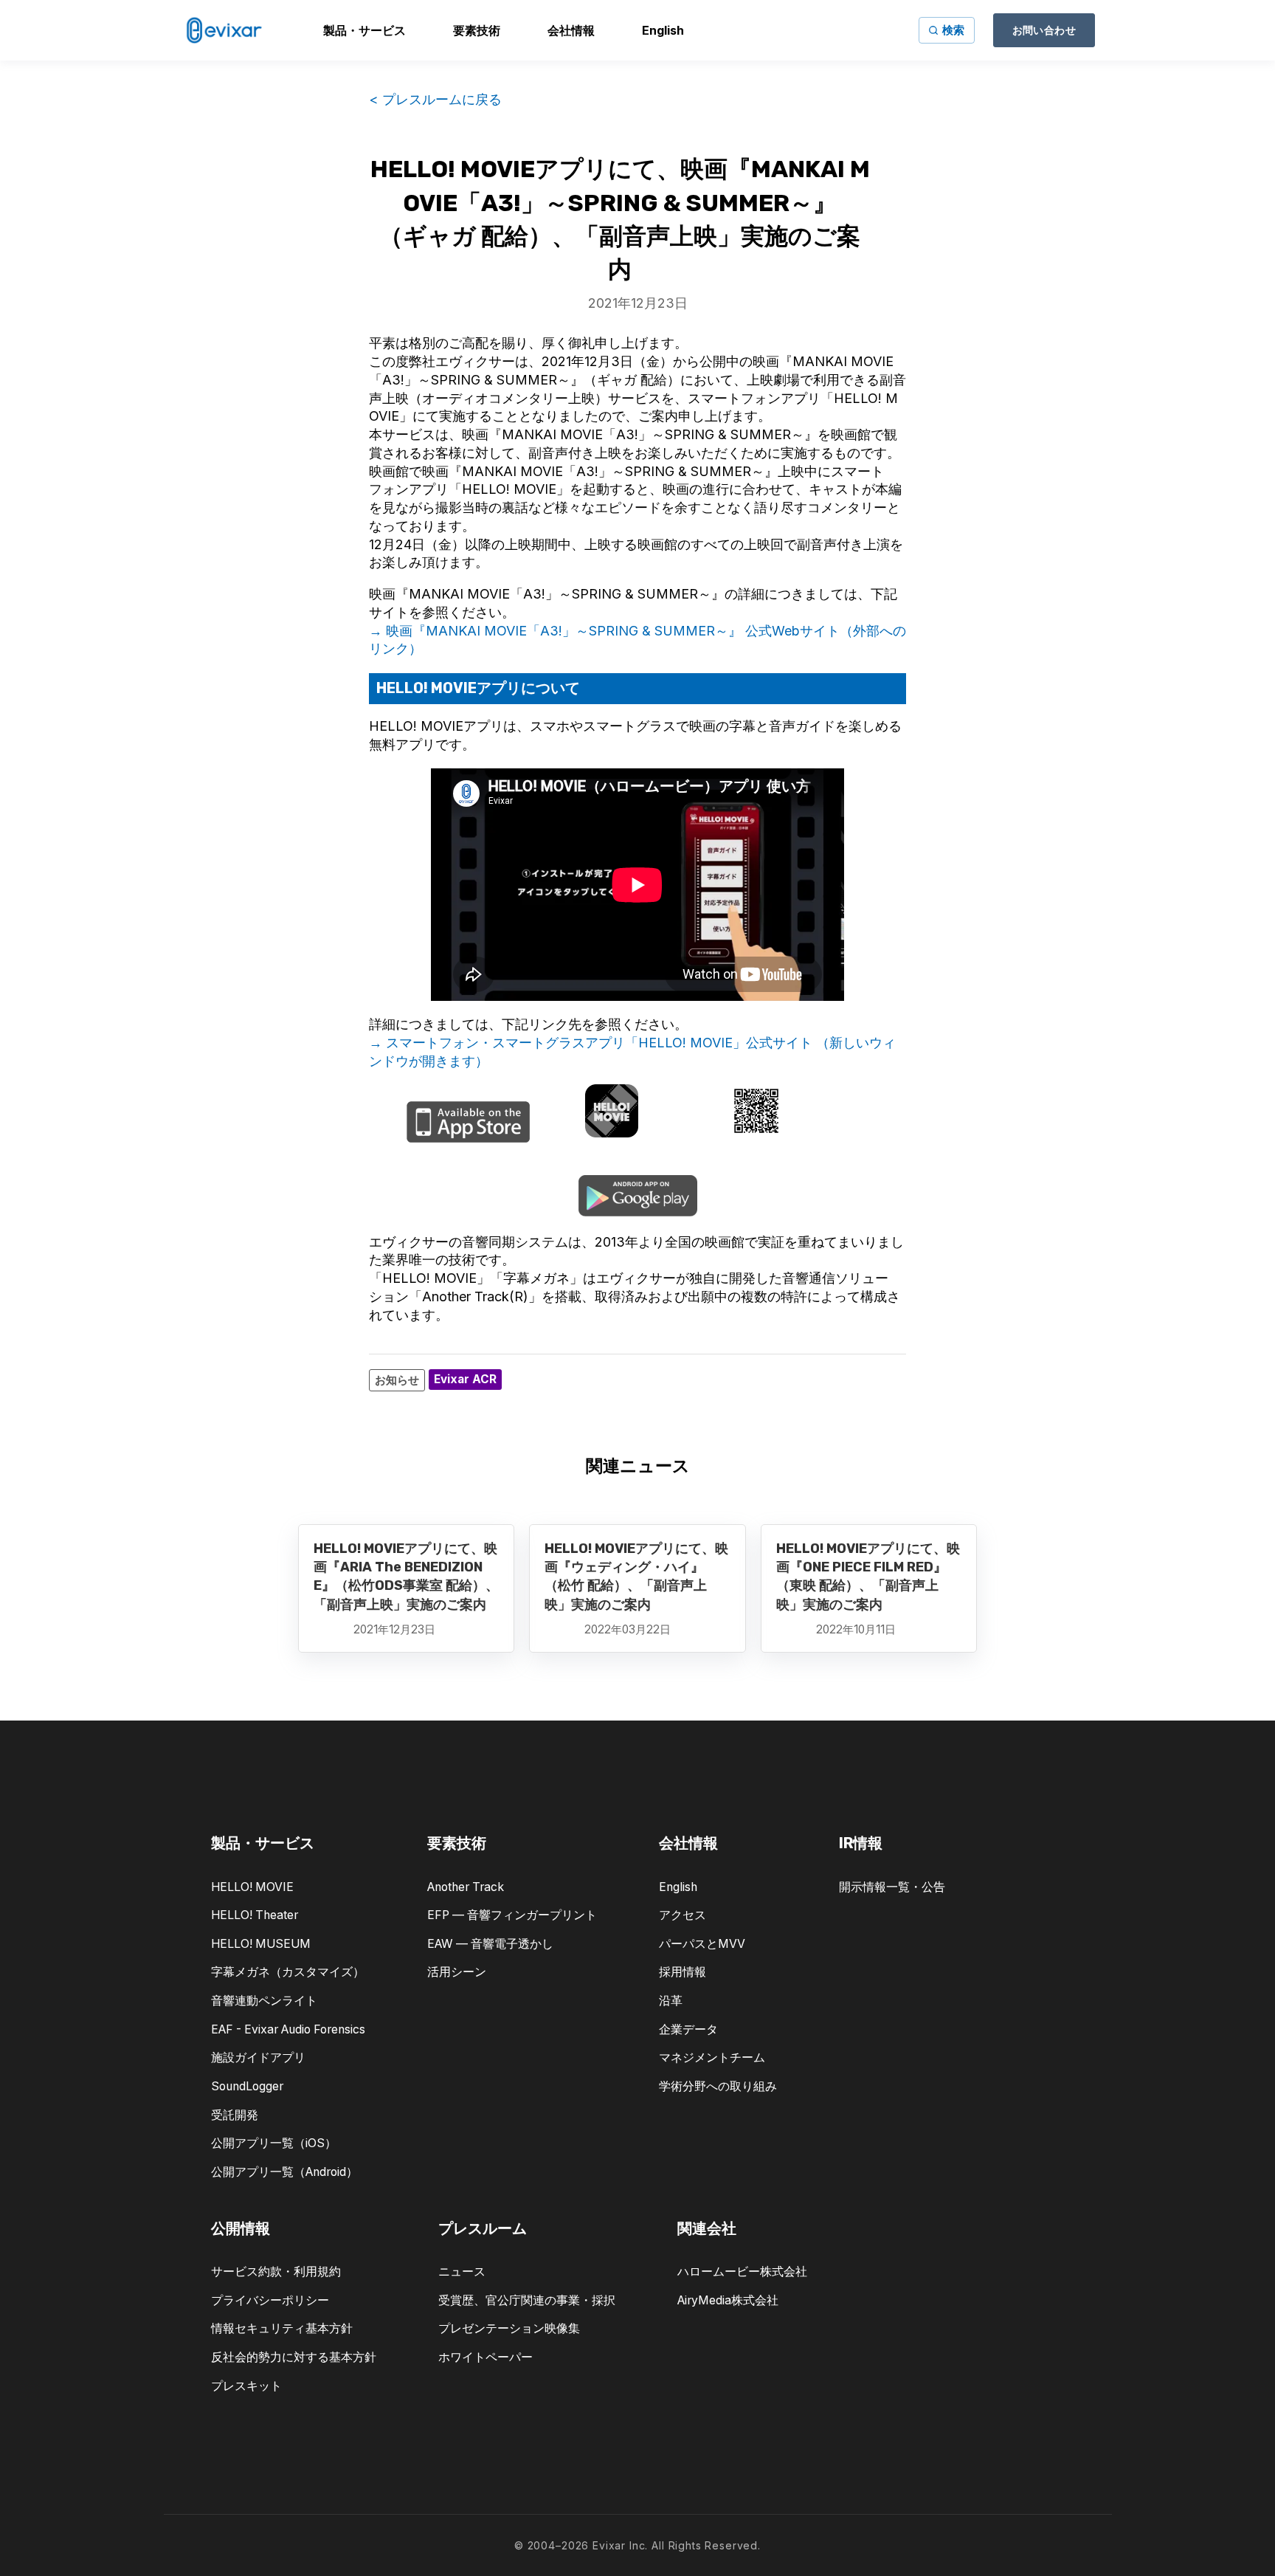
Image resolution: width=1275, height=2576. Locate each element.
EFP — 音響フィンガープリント (512, 1915)
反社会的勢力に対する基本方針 (294, 2357)
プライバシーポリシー (270, 2300)
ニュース (462, 2272)
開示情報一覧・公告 (892, 1887)
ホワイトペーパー (486, 2357)
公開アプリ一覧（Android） (284, 2172)
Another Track (466, 1887)
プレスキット (246, 2386)
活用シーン (457, 1972)
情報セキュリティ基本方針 (282, 2328)
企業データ (688, 2029)
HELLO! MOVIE (252, 1887)
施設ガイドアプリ (258, 2057)
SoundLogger (247, 2086)
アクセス (683, 1915)
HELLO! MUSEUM (261, 1944)
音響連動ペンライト (264, 2001)
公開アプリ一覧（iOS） (274, 2143)
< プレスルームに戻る (435, 99)
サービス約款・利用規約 (276, 2272)
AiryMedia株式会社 (728, 2300)
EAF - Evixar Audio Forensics (288, 2029)
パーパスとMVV (702, 1944)
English (678, 1887)
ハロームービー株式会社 (742, 2272)
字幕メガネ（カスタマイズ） (288, 1972)
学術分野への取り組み (718, 2086)
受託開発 (235, 2115)
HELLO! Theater (255, 1915)
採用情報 (683, 1972)
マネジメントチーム (712, 2057)
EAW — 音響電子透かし (490, 1944)
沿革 (671, 2001)
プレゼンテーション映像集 (509, 2328)
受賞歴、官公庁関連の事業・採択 (527, 2300)
